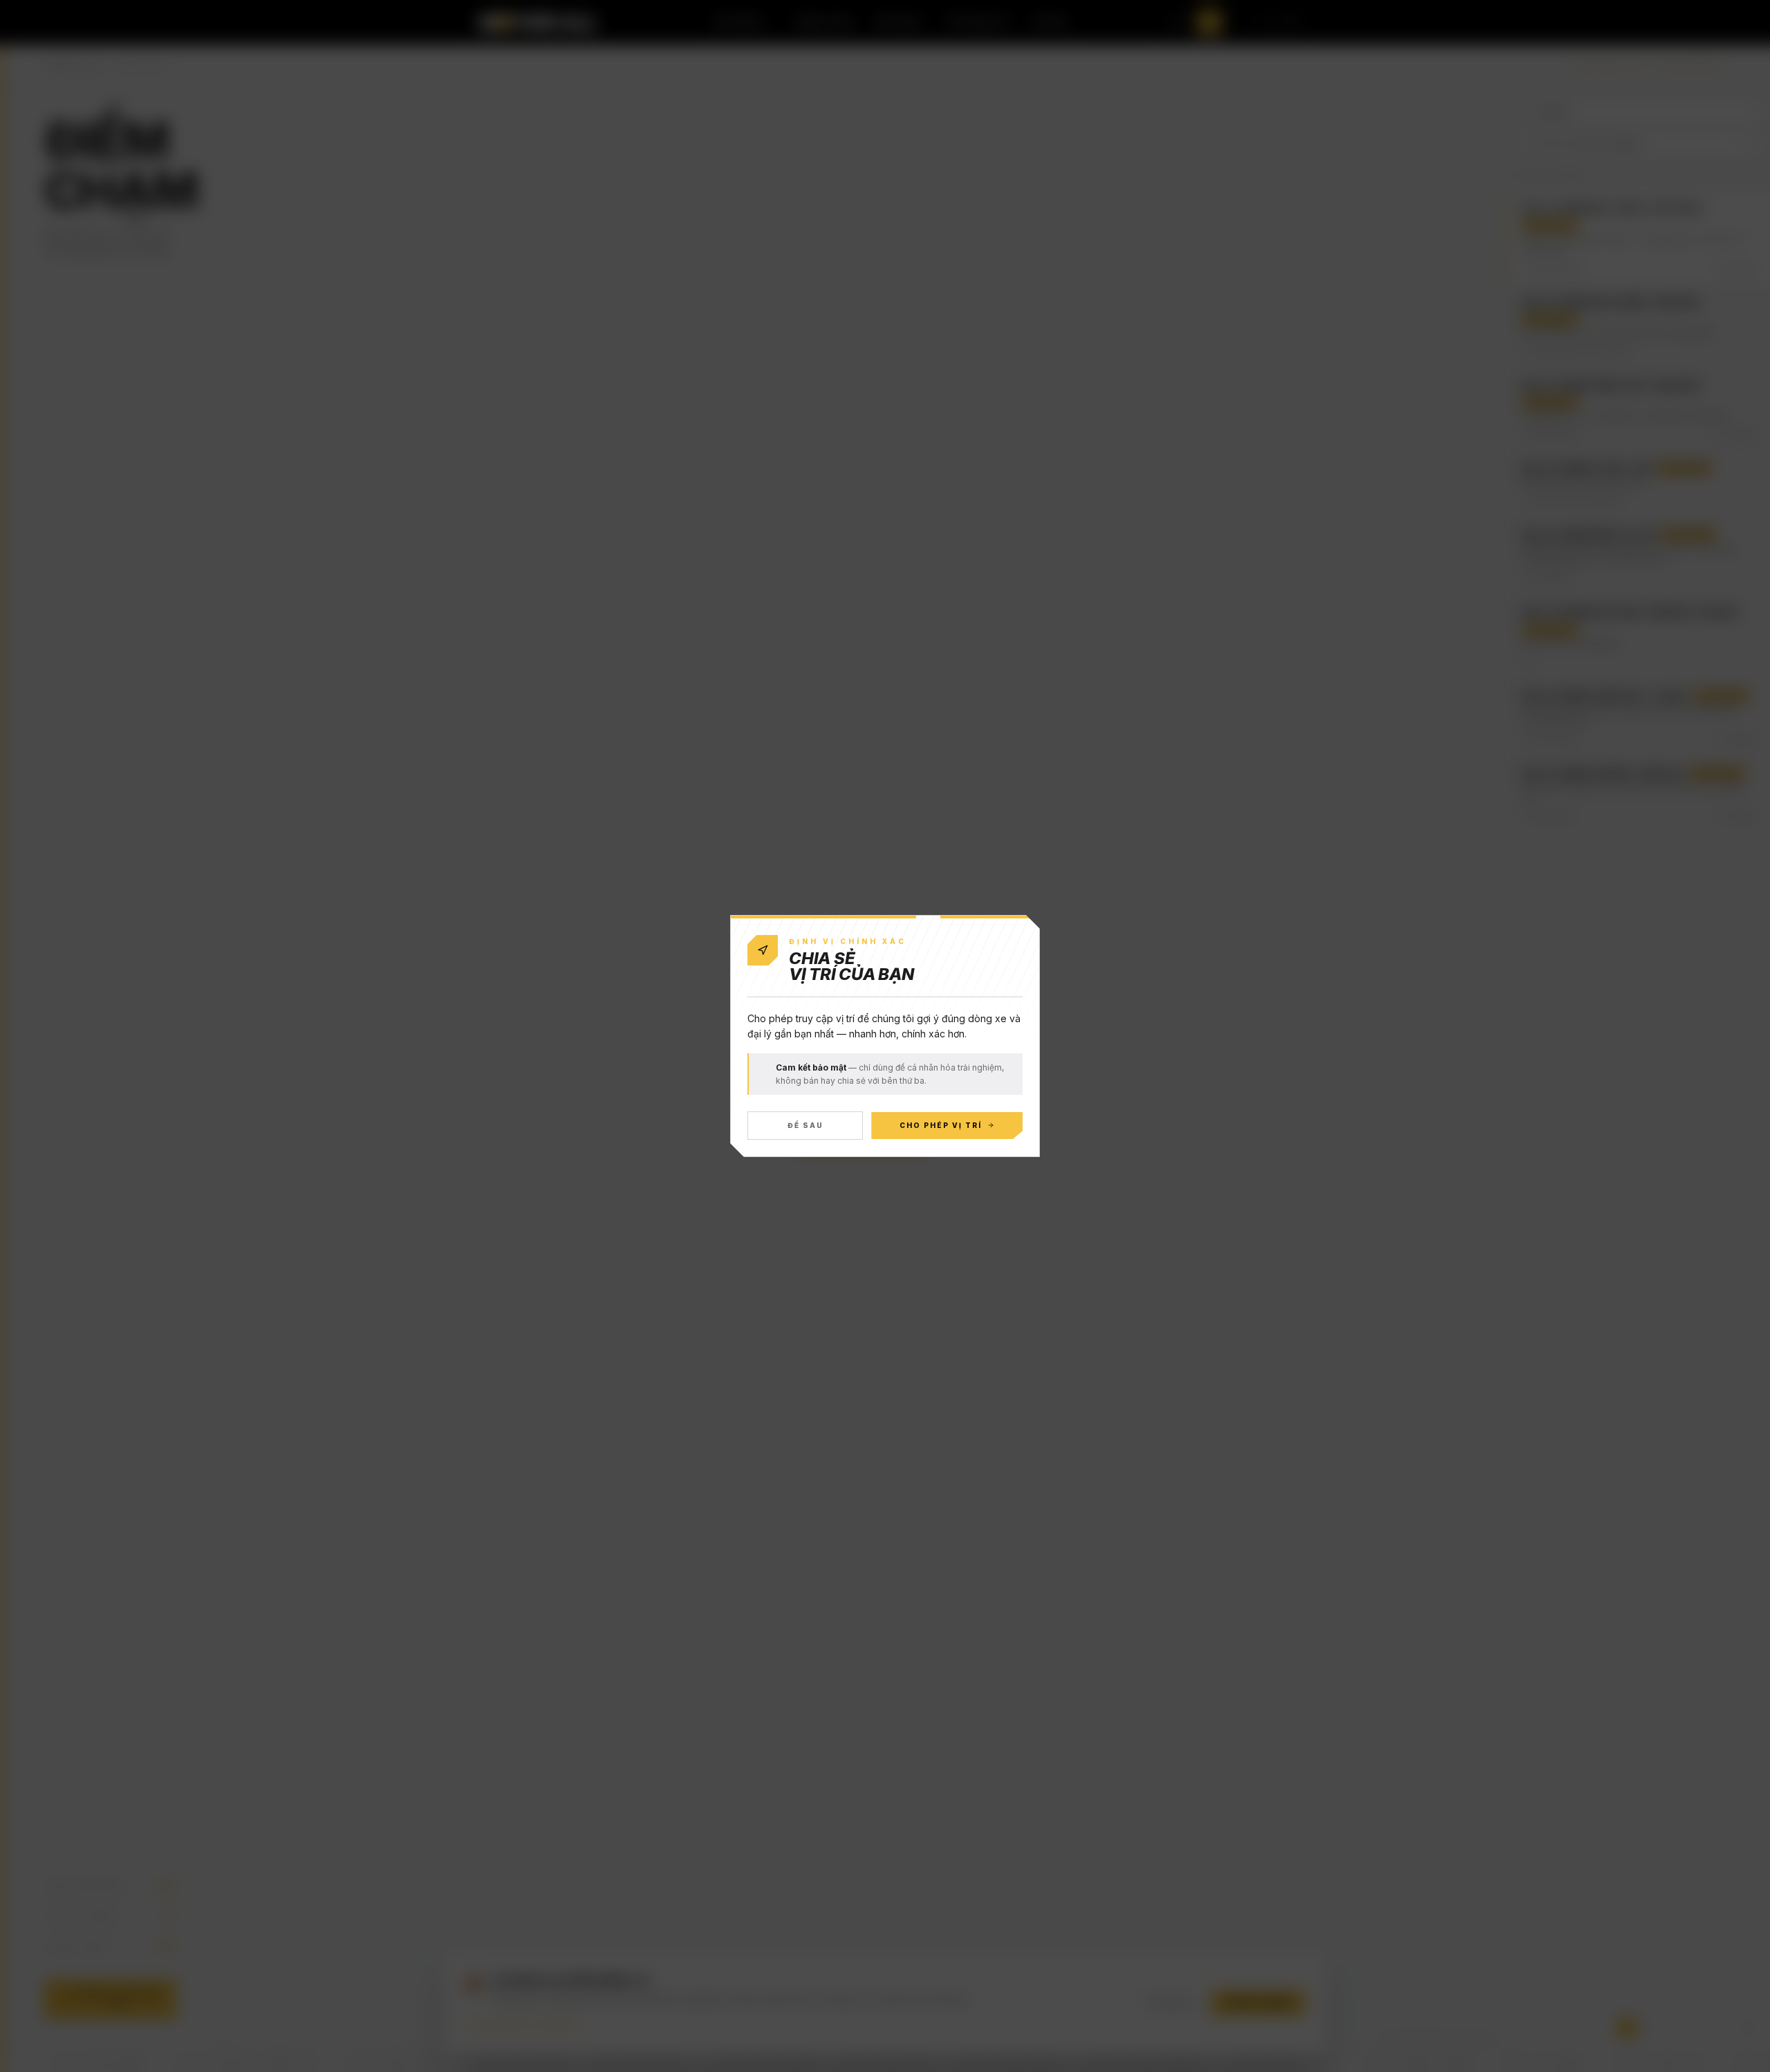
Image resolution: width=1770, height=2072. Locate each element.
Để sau (805, 1125)
